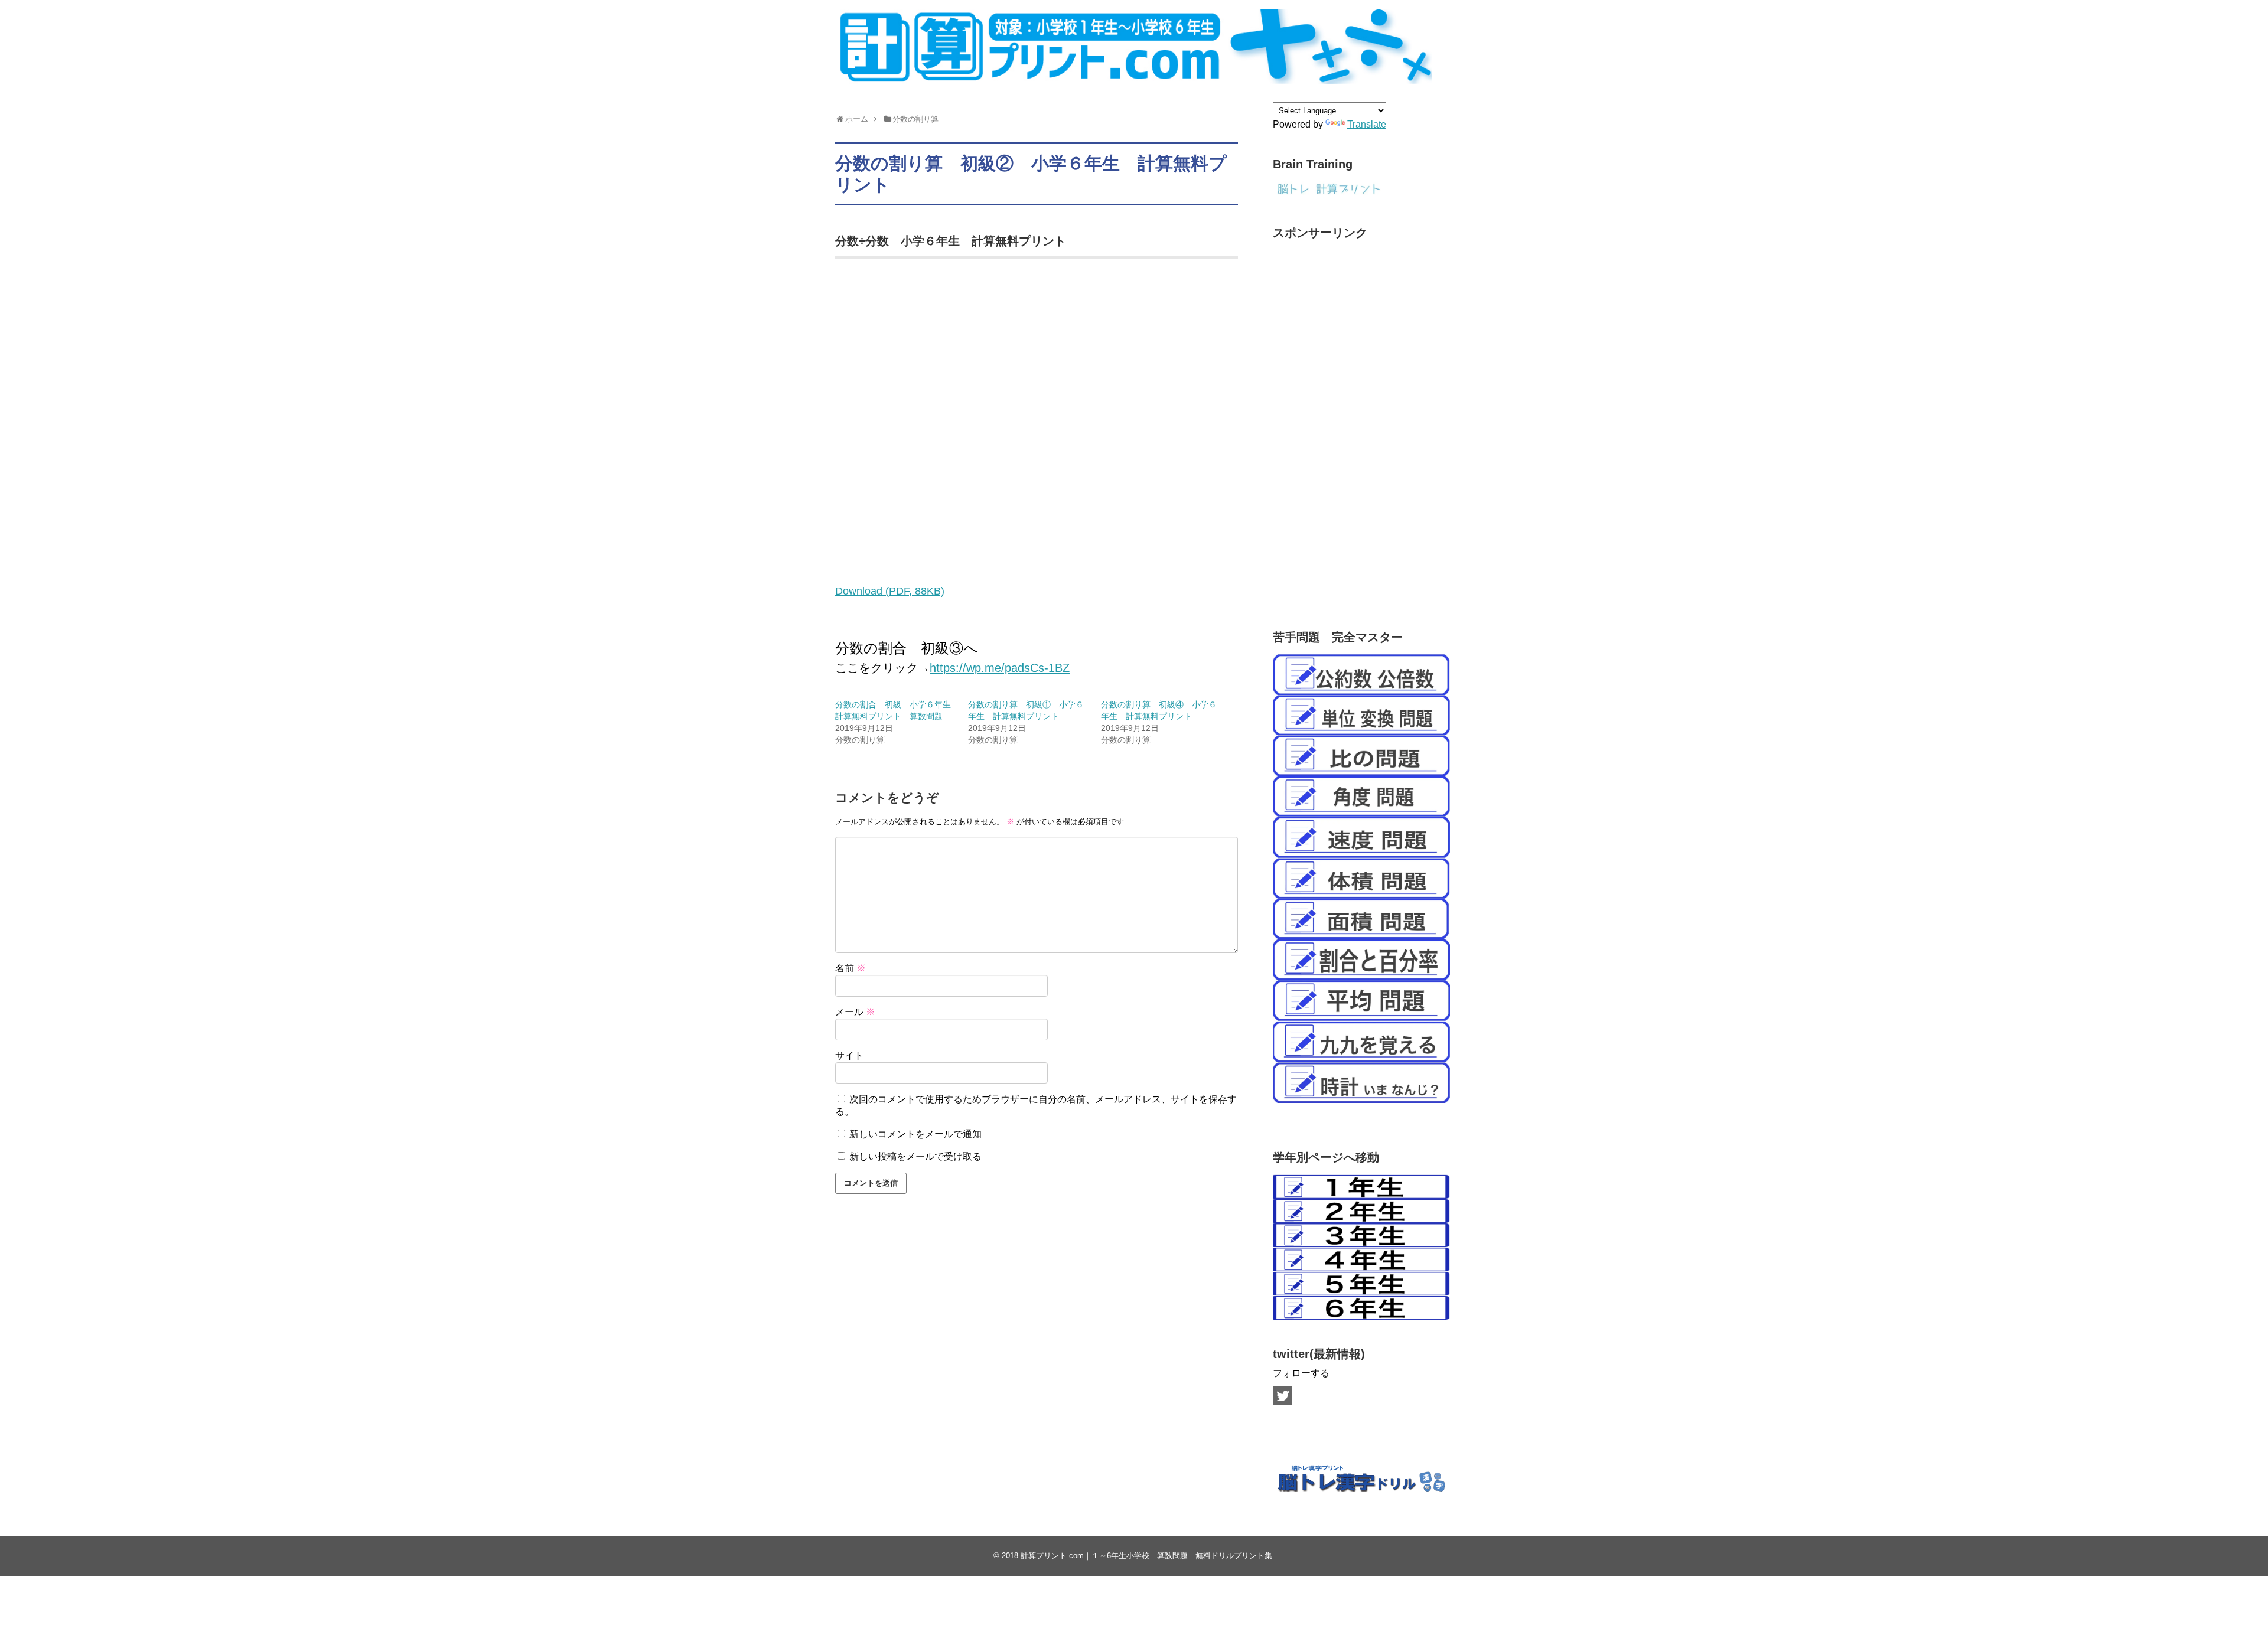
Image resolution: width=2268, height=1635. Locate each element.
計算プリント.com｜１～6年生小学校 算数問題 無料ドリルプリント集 (1146, 1556)
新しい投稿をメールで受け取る (915, 1156)
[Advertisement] (1361, 423)
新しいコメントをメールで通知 (915, 1134)
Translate (1367, 124)
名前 (850, 968)
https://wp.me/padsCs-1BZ (1000, 668)
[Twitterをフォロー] (1283, 1396)
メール (855, 1012)
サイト (849, 1055)
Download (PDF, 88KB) (890, 591)
